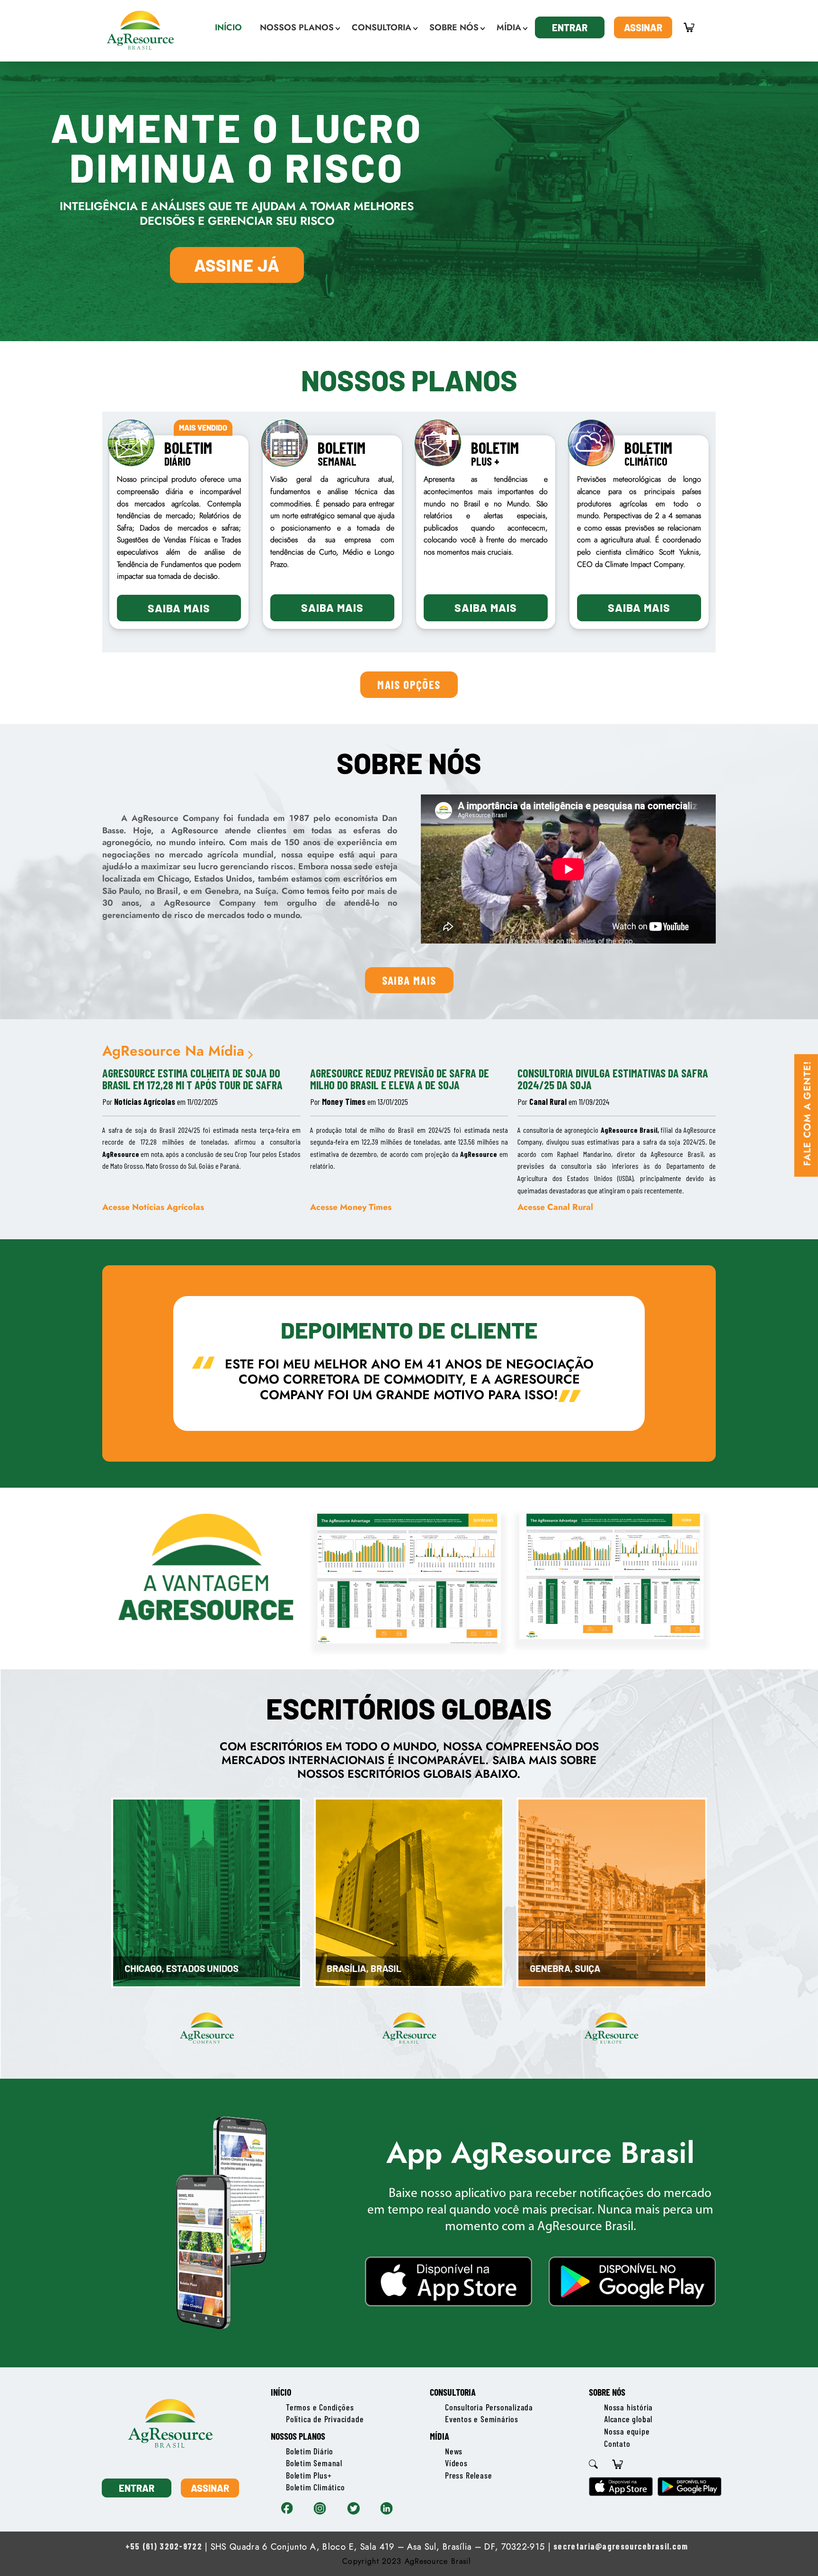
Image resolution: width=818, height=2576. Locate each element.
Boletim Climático (316, 2487)
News (454, 2451)
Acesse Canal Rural (555, 1207)
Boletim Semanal (314, 2463)
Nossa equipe (627, 2431)
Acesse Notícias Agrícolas (153, 1207)
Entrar (570, 27)
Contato (617, 2444)
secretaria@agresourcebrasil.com (621, 2546)
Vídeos (456, 2463)
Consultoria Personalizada (489, 2407)
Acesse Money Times (351, 1207)
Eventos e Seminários (482, 2419)
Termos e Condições (320, 2407)
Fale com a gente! (807, 1113)
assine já (237, 265)
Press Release (468, 2475)
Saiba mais (179, 608)
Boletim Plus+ (309, 2475)
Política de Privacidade (325, 2419)
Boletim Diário (310, 2451)
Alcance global (628, 2419)
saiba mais (409, 980)
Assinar (643, 27)
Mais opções (409, 684)
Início (281, 2392)
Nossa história (628, 2407)
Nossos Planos (298, 2436)
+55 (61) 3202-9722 (164, 2546)
